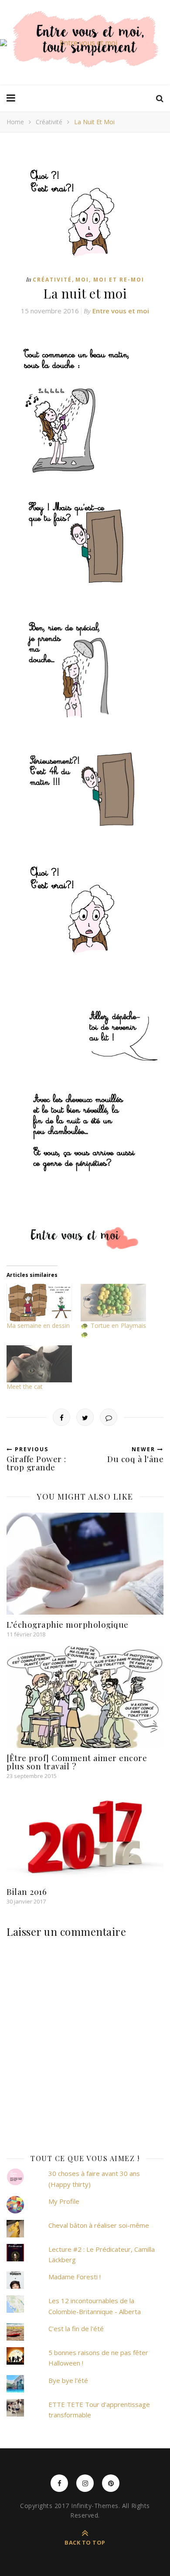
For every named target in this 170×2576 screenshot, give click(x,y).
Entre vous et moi (121, 311)
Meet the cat (25, 1386)
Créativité (49, 122)
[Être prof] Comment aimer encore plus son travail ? (77, 1762)
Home (15, 122)
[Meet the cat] (39, 1364)
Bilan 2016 (27, 1891)
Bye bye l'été (68, 2380)
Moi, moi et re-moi (110, 280)
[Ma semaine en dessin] (39, 1303)
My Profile (64, 2201)
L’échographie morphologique (68, 1624)
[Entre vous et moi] (85, 43)
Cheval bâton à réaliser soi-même (99, 2225)
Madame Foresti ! (75, 2277)
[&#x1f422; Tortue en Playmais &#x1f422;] (113, 1303)
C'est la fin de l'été (76, 2328)
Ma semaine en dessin (38, 1325)
